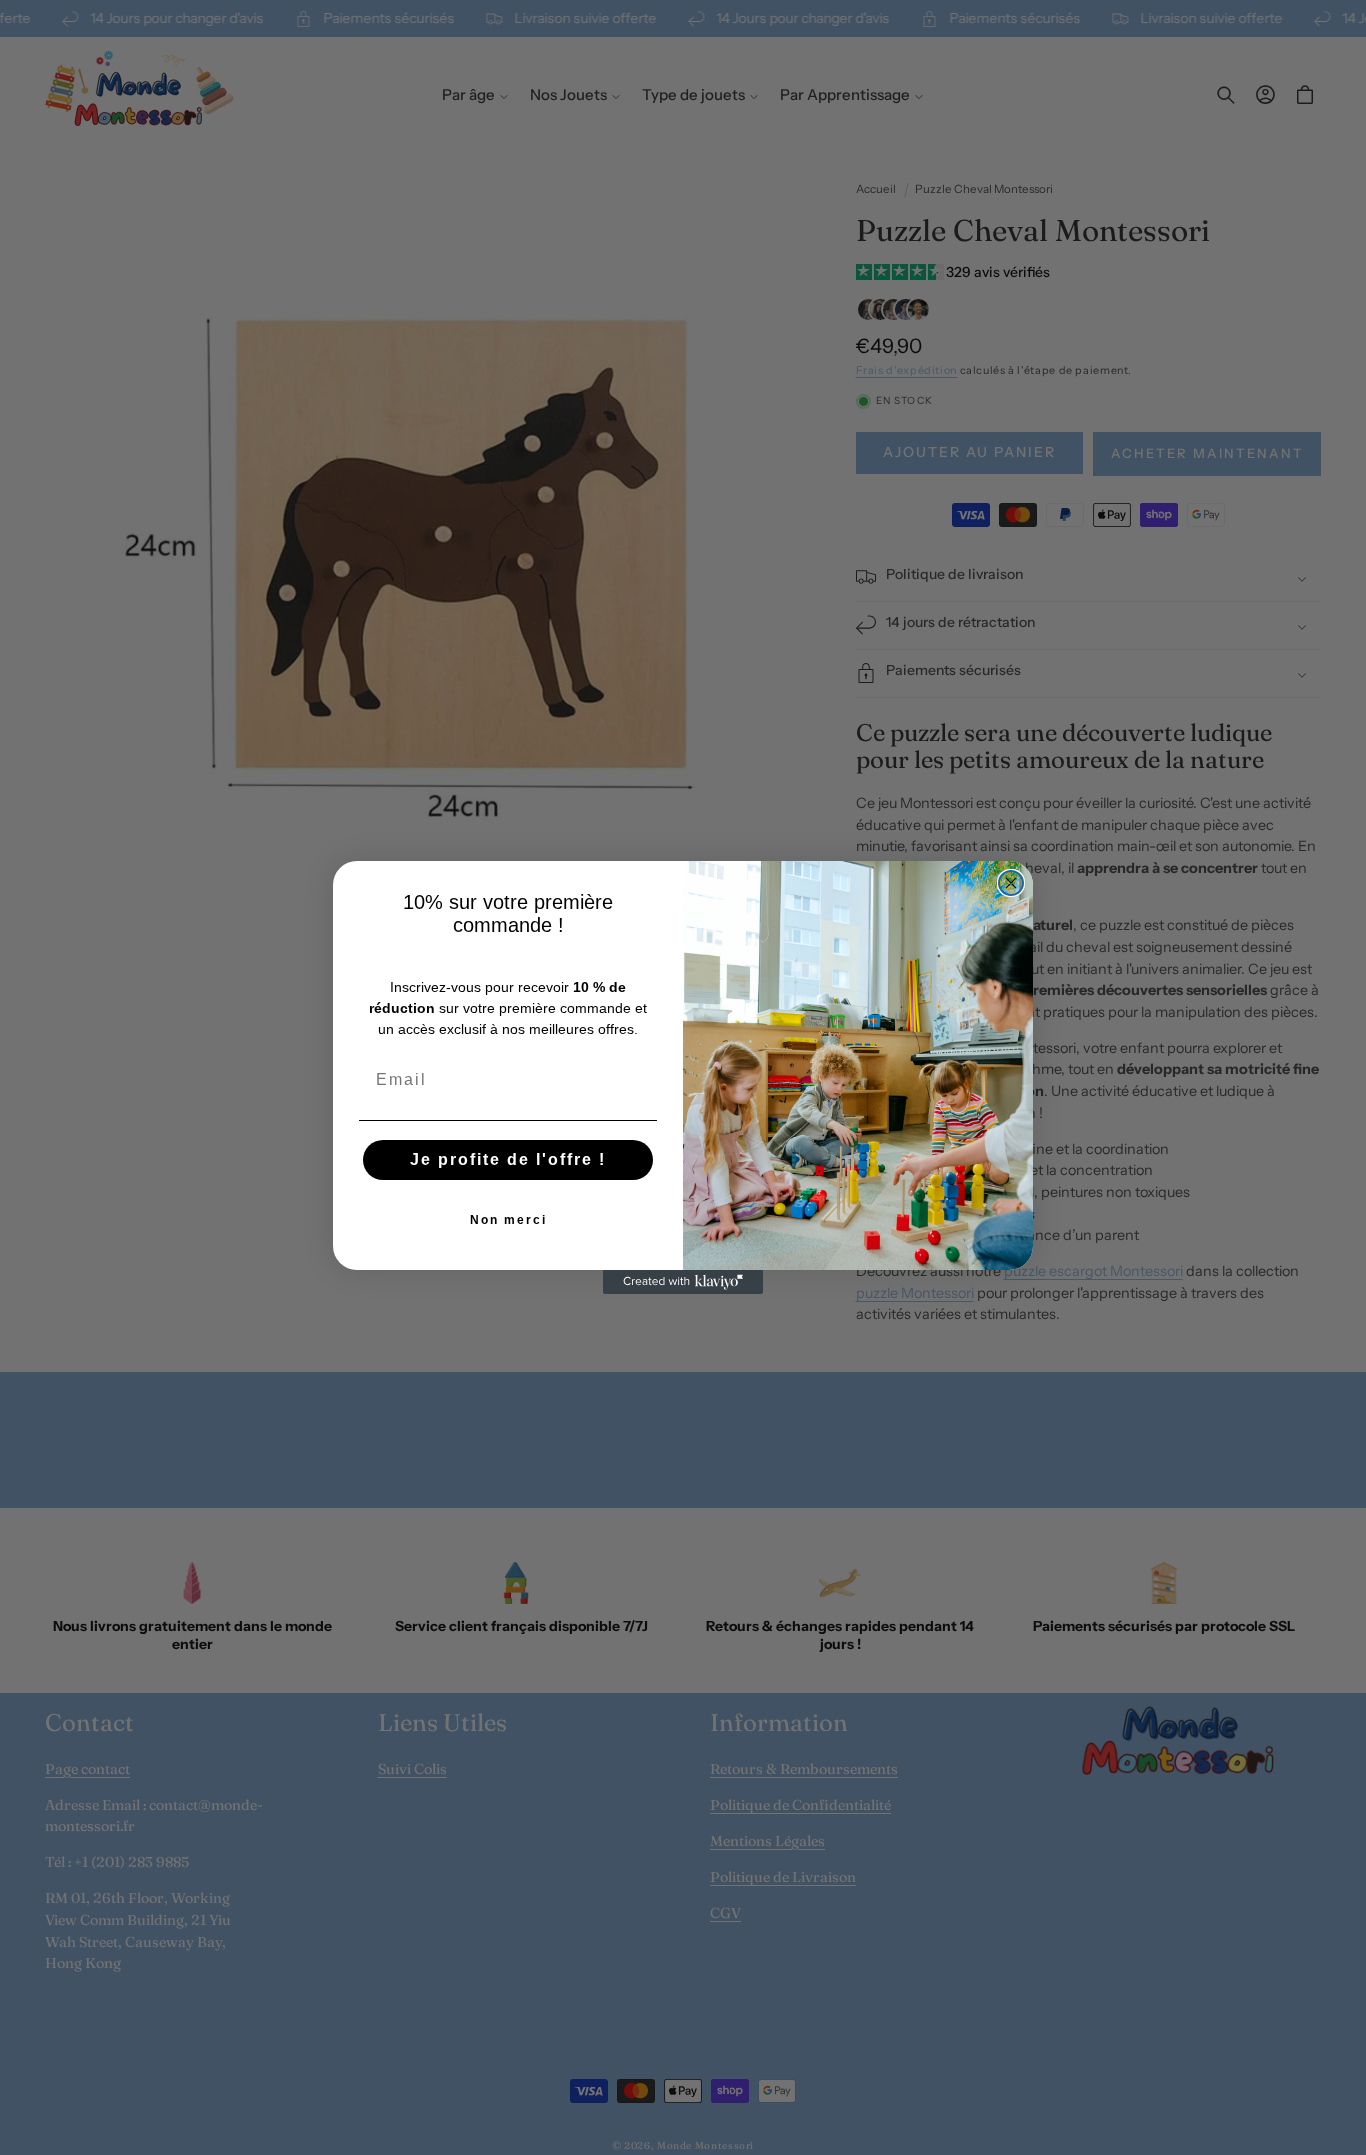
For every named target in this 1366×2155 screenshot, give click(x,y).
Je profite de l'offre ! (508, 1159)
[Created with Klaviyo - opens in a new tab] (683, 1282)
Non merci (508, 1220)
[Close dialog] (1011, 883)
